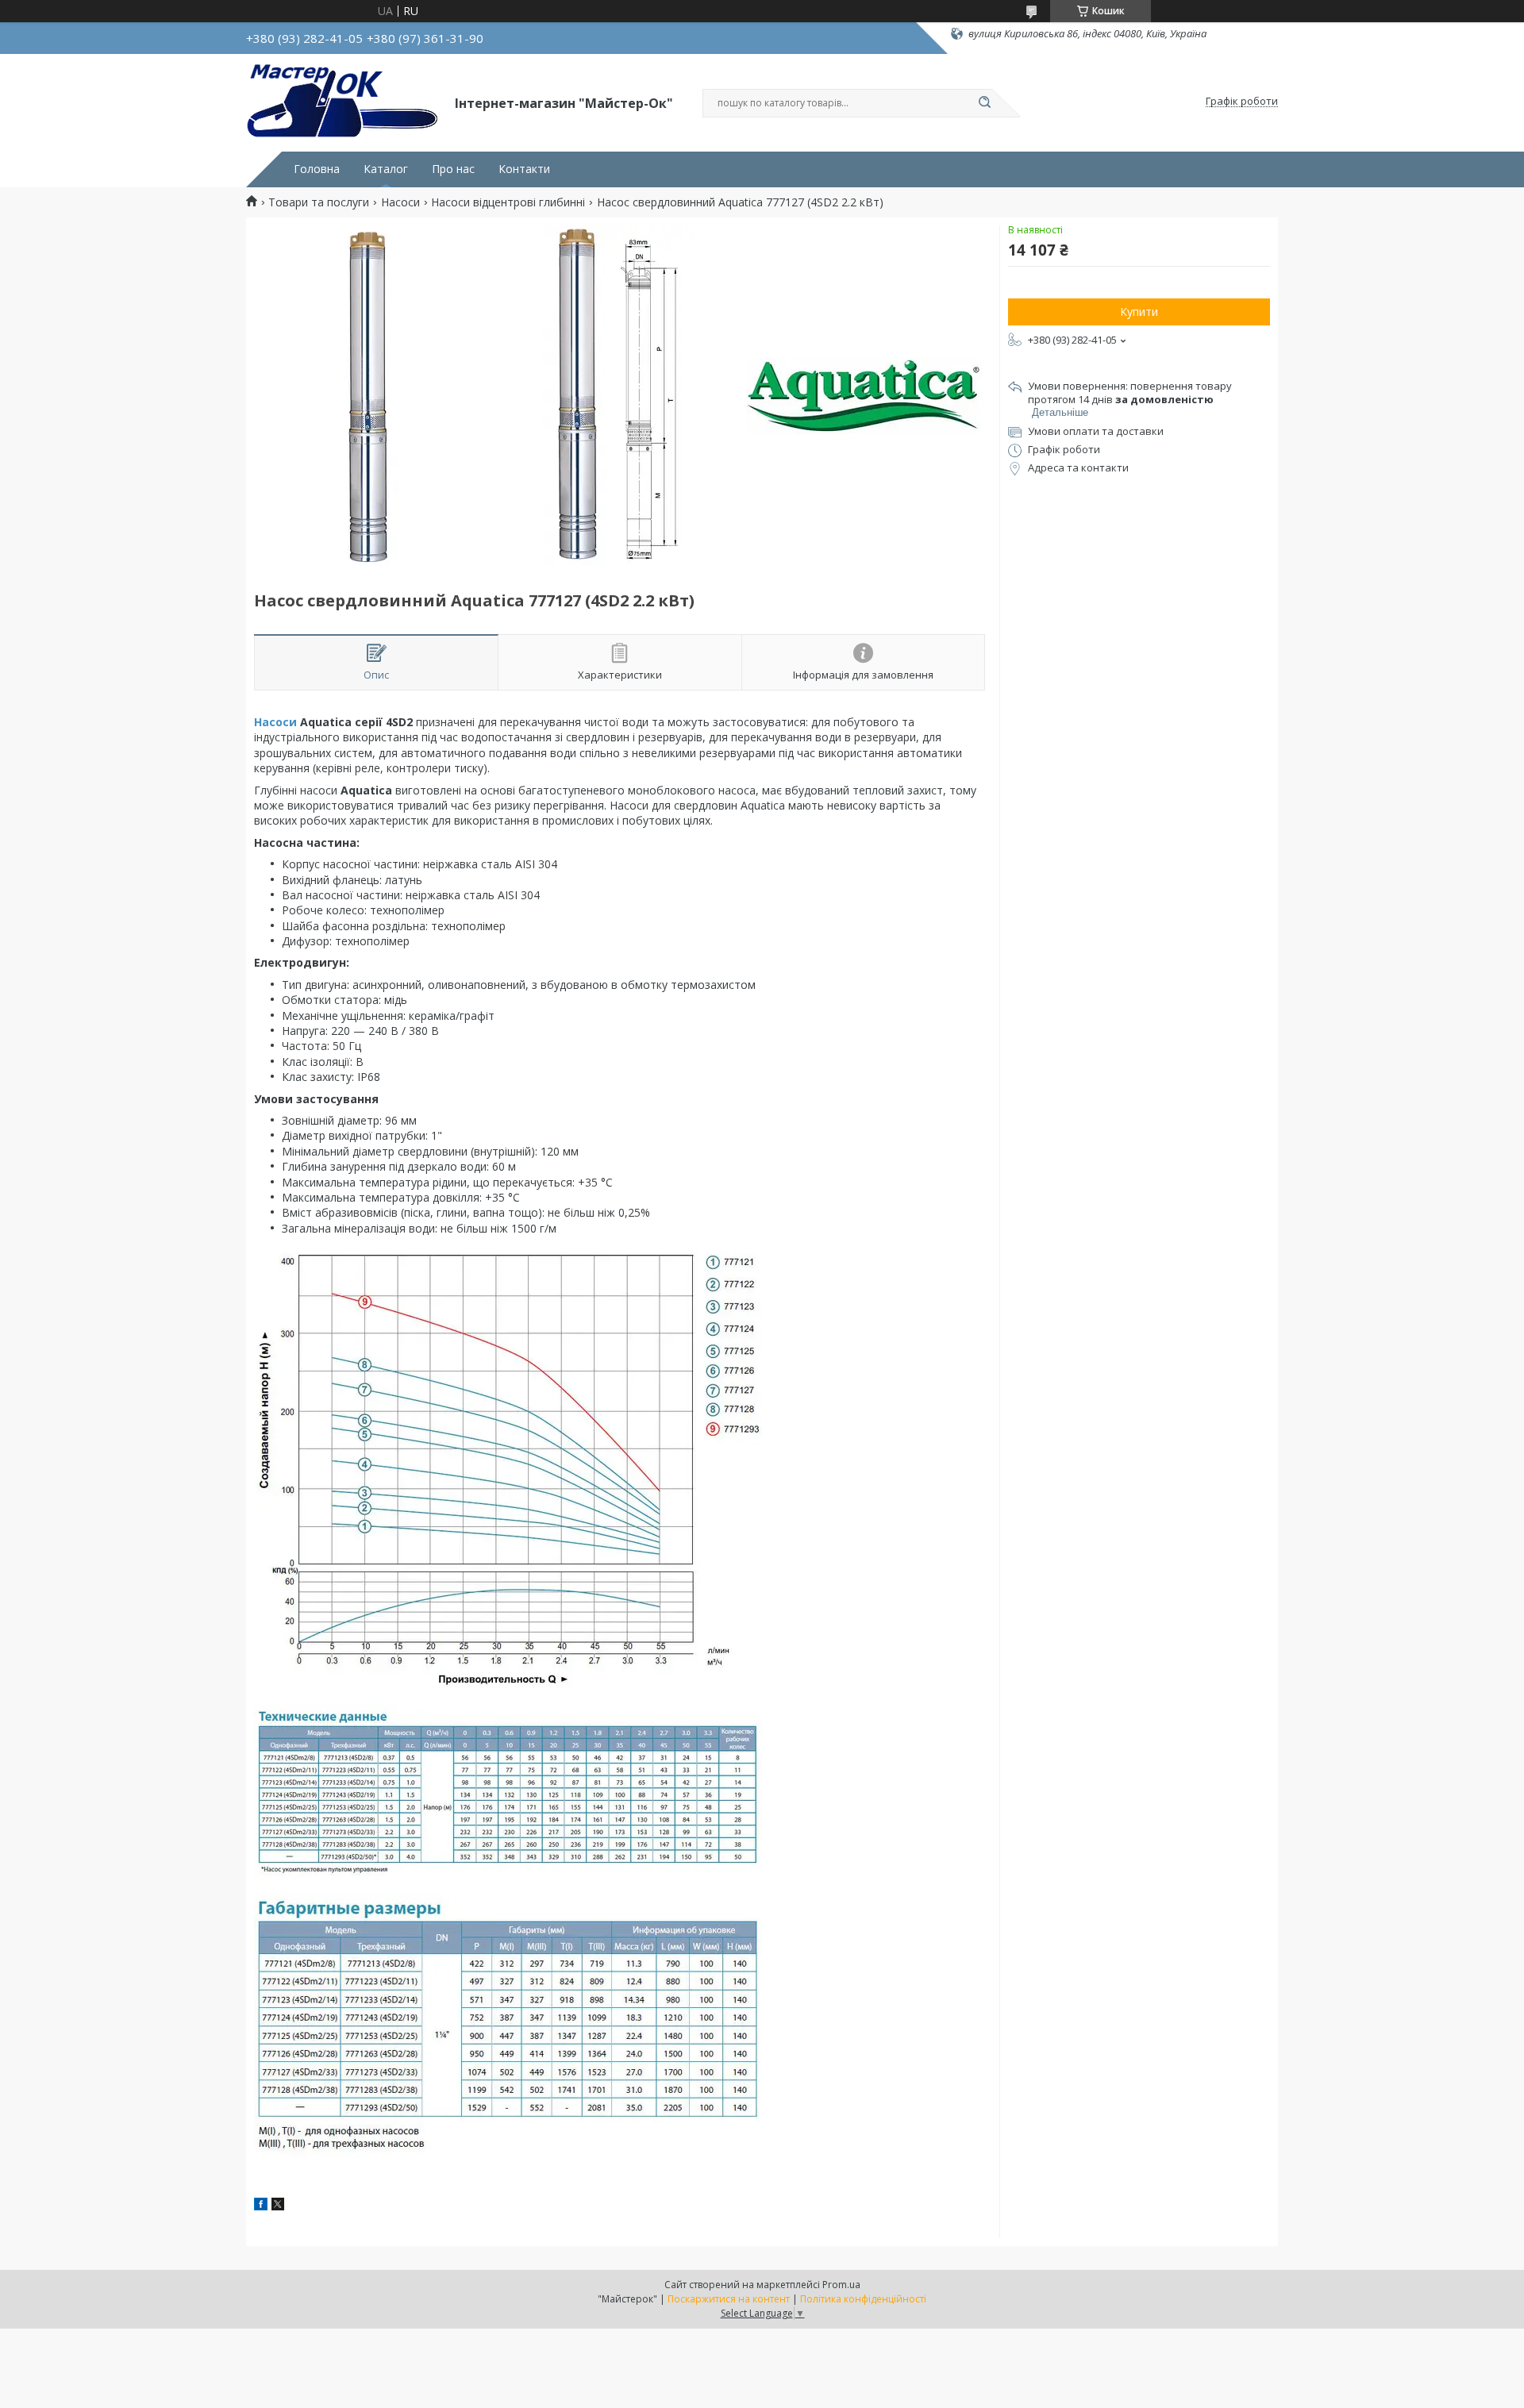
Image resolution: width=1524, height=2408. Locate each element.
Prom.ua (841, 2285)
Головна (317, 169)
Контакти (524, 169)
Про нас (453, 169)
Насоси (400, 202)
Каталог (386, 169)
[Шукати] (984, 103)
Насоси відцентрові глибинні (508, 202)
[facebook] (261, 2206)
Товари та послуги (319, 202)
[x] (278, 2206)
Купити (1139, 312)
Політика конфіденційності (863, 2299)
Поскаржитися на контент (729, 2299)
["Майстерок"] (343, 102)
